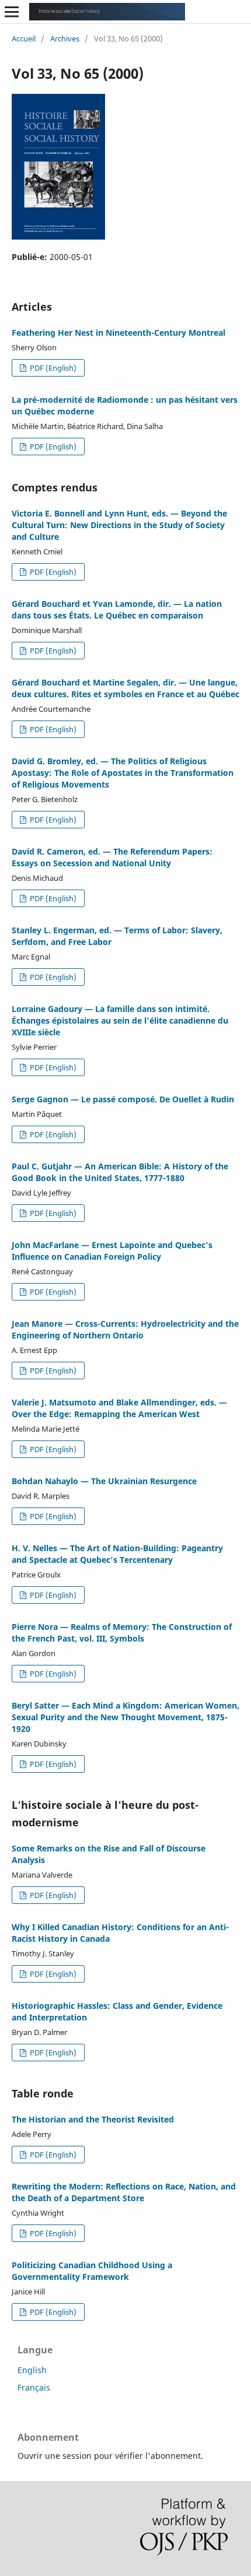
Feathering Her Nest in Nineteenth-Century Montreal (118, 333)
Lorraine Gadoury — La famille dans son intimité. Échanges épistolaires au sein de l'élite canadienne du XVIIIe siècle (120, 1020)
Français (34, 2387)
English (32, 2370)
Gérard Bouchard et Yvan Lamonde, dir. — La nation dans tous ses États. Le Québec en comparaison (117, 609)
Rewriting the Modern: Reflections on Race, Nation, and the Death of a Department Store (124, 2192)
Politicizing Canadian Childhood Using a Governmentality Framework (92, 2271)
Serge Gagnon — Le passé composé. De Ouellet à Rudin (123, 1099)
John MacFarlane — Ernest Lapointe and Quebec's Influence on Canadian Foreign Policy (112, 1251)
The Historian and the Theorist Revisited (93, 2119)
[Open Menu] (12, 12)
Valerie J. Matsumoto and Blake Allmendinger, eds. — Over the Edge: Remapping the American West (119, 1408)
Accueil (24, 38)
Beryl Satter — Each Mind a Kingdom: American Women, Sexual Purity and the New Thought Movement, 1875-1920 (125, 1717)
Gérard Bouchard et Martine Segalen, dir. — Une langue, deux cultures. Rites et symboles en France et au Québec (125, 688)
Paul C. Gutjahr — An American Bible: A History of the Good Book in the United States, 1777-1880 (120, 1172)
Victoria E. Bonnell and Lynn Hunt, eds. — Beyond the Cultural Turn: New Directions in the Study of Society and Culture (119, 525)
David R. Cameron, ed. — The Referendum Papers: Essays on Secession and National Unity (112, 857)
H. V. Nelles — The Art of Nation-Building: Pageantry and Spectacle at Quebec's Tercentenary (117, 1554)
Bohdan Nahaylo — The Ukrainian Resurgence (104, 1481)
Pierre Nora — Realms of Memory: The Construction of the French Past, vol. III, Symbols (122, 1633)
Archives (65, 38)
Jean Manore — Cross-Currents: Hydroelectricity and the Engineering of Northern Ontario (125, 1329)
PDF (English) (52, 368)
